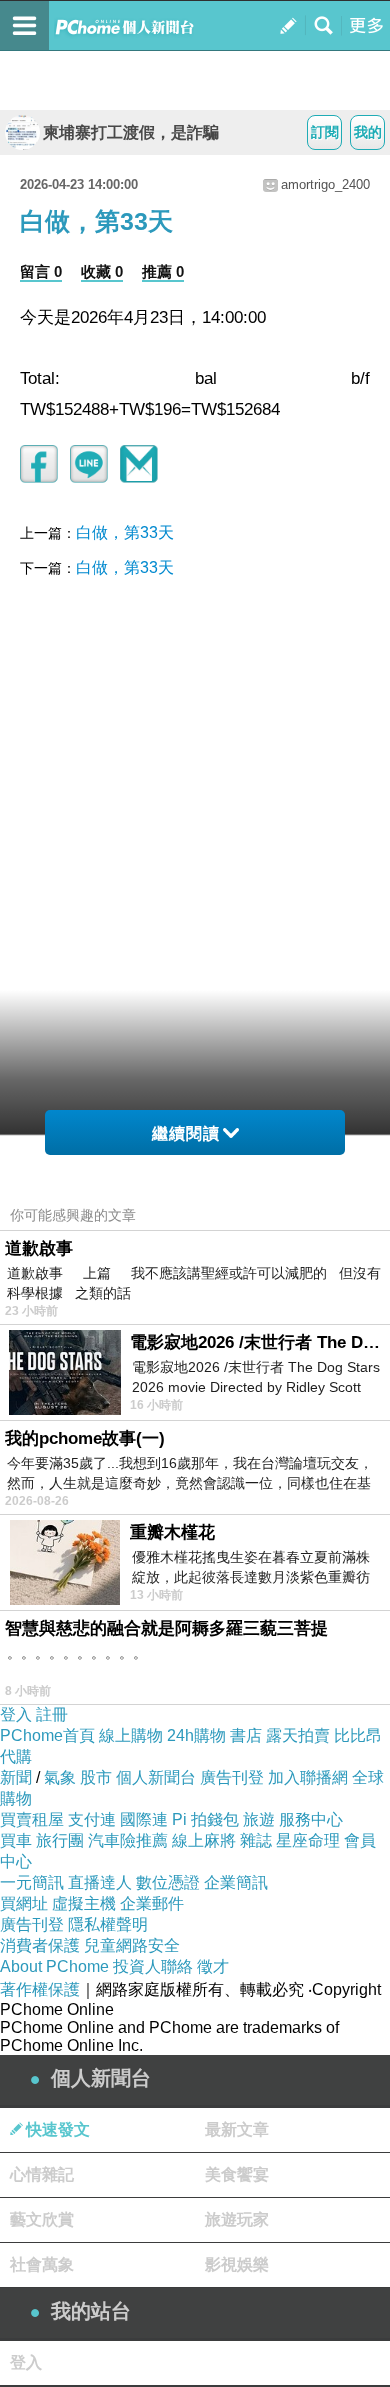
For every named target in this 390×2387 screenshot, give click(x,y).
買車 (16, 1840)
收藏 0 (102, 271)
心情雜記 (42, 2174)
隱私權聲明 (108, 1924)
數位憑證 (168, 1882)
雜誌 (256, 1840)
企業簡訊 (236, 1882)
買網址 (24, 1903)
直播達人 (100, 1882)
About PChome (54, 1966)
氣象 (60, 1777)
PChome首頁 (47, 1735)
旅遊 (259, 1819)
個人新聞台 (156, 1777)
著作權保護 (40, 1989)
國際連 (144, 1819)
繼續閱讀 (186, 1133)
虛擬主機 (84, 1903)
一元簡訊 (32, 1882)
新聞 (16, 1777)
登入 (16, 1714)
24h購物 (196, 1735)
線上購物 (131, 1735)
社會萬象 (42, 2264)
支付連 (92, 1819)
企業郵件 (152, 1903)
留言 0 (41, 271)
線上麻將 (204, 1840)
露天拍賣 (298, 1735)
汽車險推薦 (128, 1840)
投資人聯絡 (153, 1966)
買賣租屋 (32, 1819)
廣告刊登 (232, 1777)
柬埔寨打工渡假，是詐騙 (131, 132)
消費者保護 (40, 1945)
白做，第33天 (125, 532)
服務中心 (311, 1819)
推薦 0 (163, 271)
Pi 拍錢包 (205, 1819)
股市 (96, 1777)
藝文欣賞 (42, 2219)
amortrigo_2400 (325, 184)
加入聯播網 (308, 1777)
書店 (246, 1735)
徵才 (213, 1966)
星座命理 (308, 1840)
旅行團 (60, 1840)
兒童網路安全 (132, 1945)
